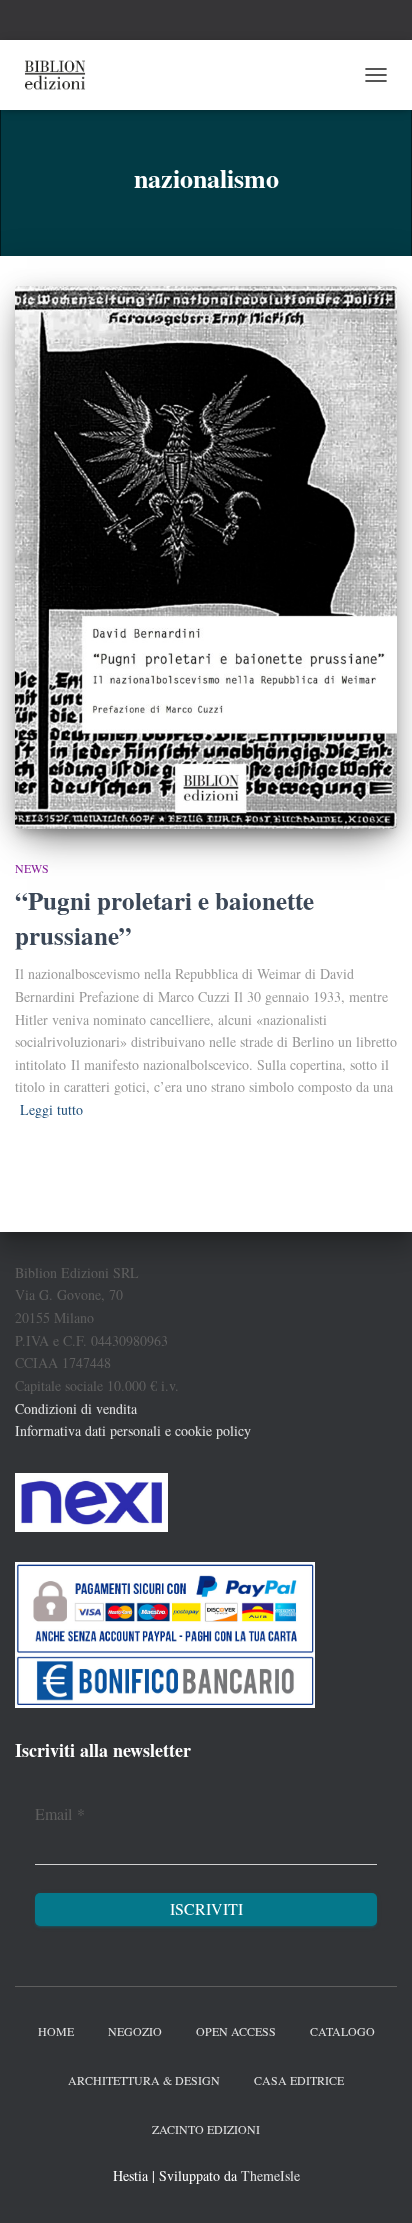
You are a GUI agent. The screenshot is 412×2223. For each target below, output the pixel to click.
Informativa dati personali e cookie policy (133, 1430)
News (32, 868)
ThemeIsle (270, 2175)
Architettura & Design (144, 2080)
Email (60, 1813)
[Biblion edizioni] (62, 75)
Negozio (135, 2031)
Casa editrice (299, 2080)
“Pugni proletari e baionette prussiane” (164, 918)
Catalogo (342, 2031)
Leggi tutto (51, 1109)
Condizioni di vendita (76, 1408)
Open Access (236, 2031)
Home (56, 2031)
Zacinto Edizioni (206, 2129)
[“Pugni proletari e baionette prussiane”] (206, 557)
